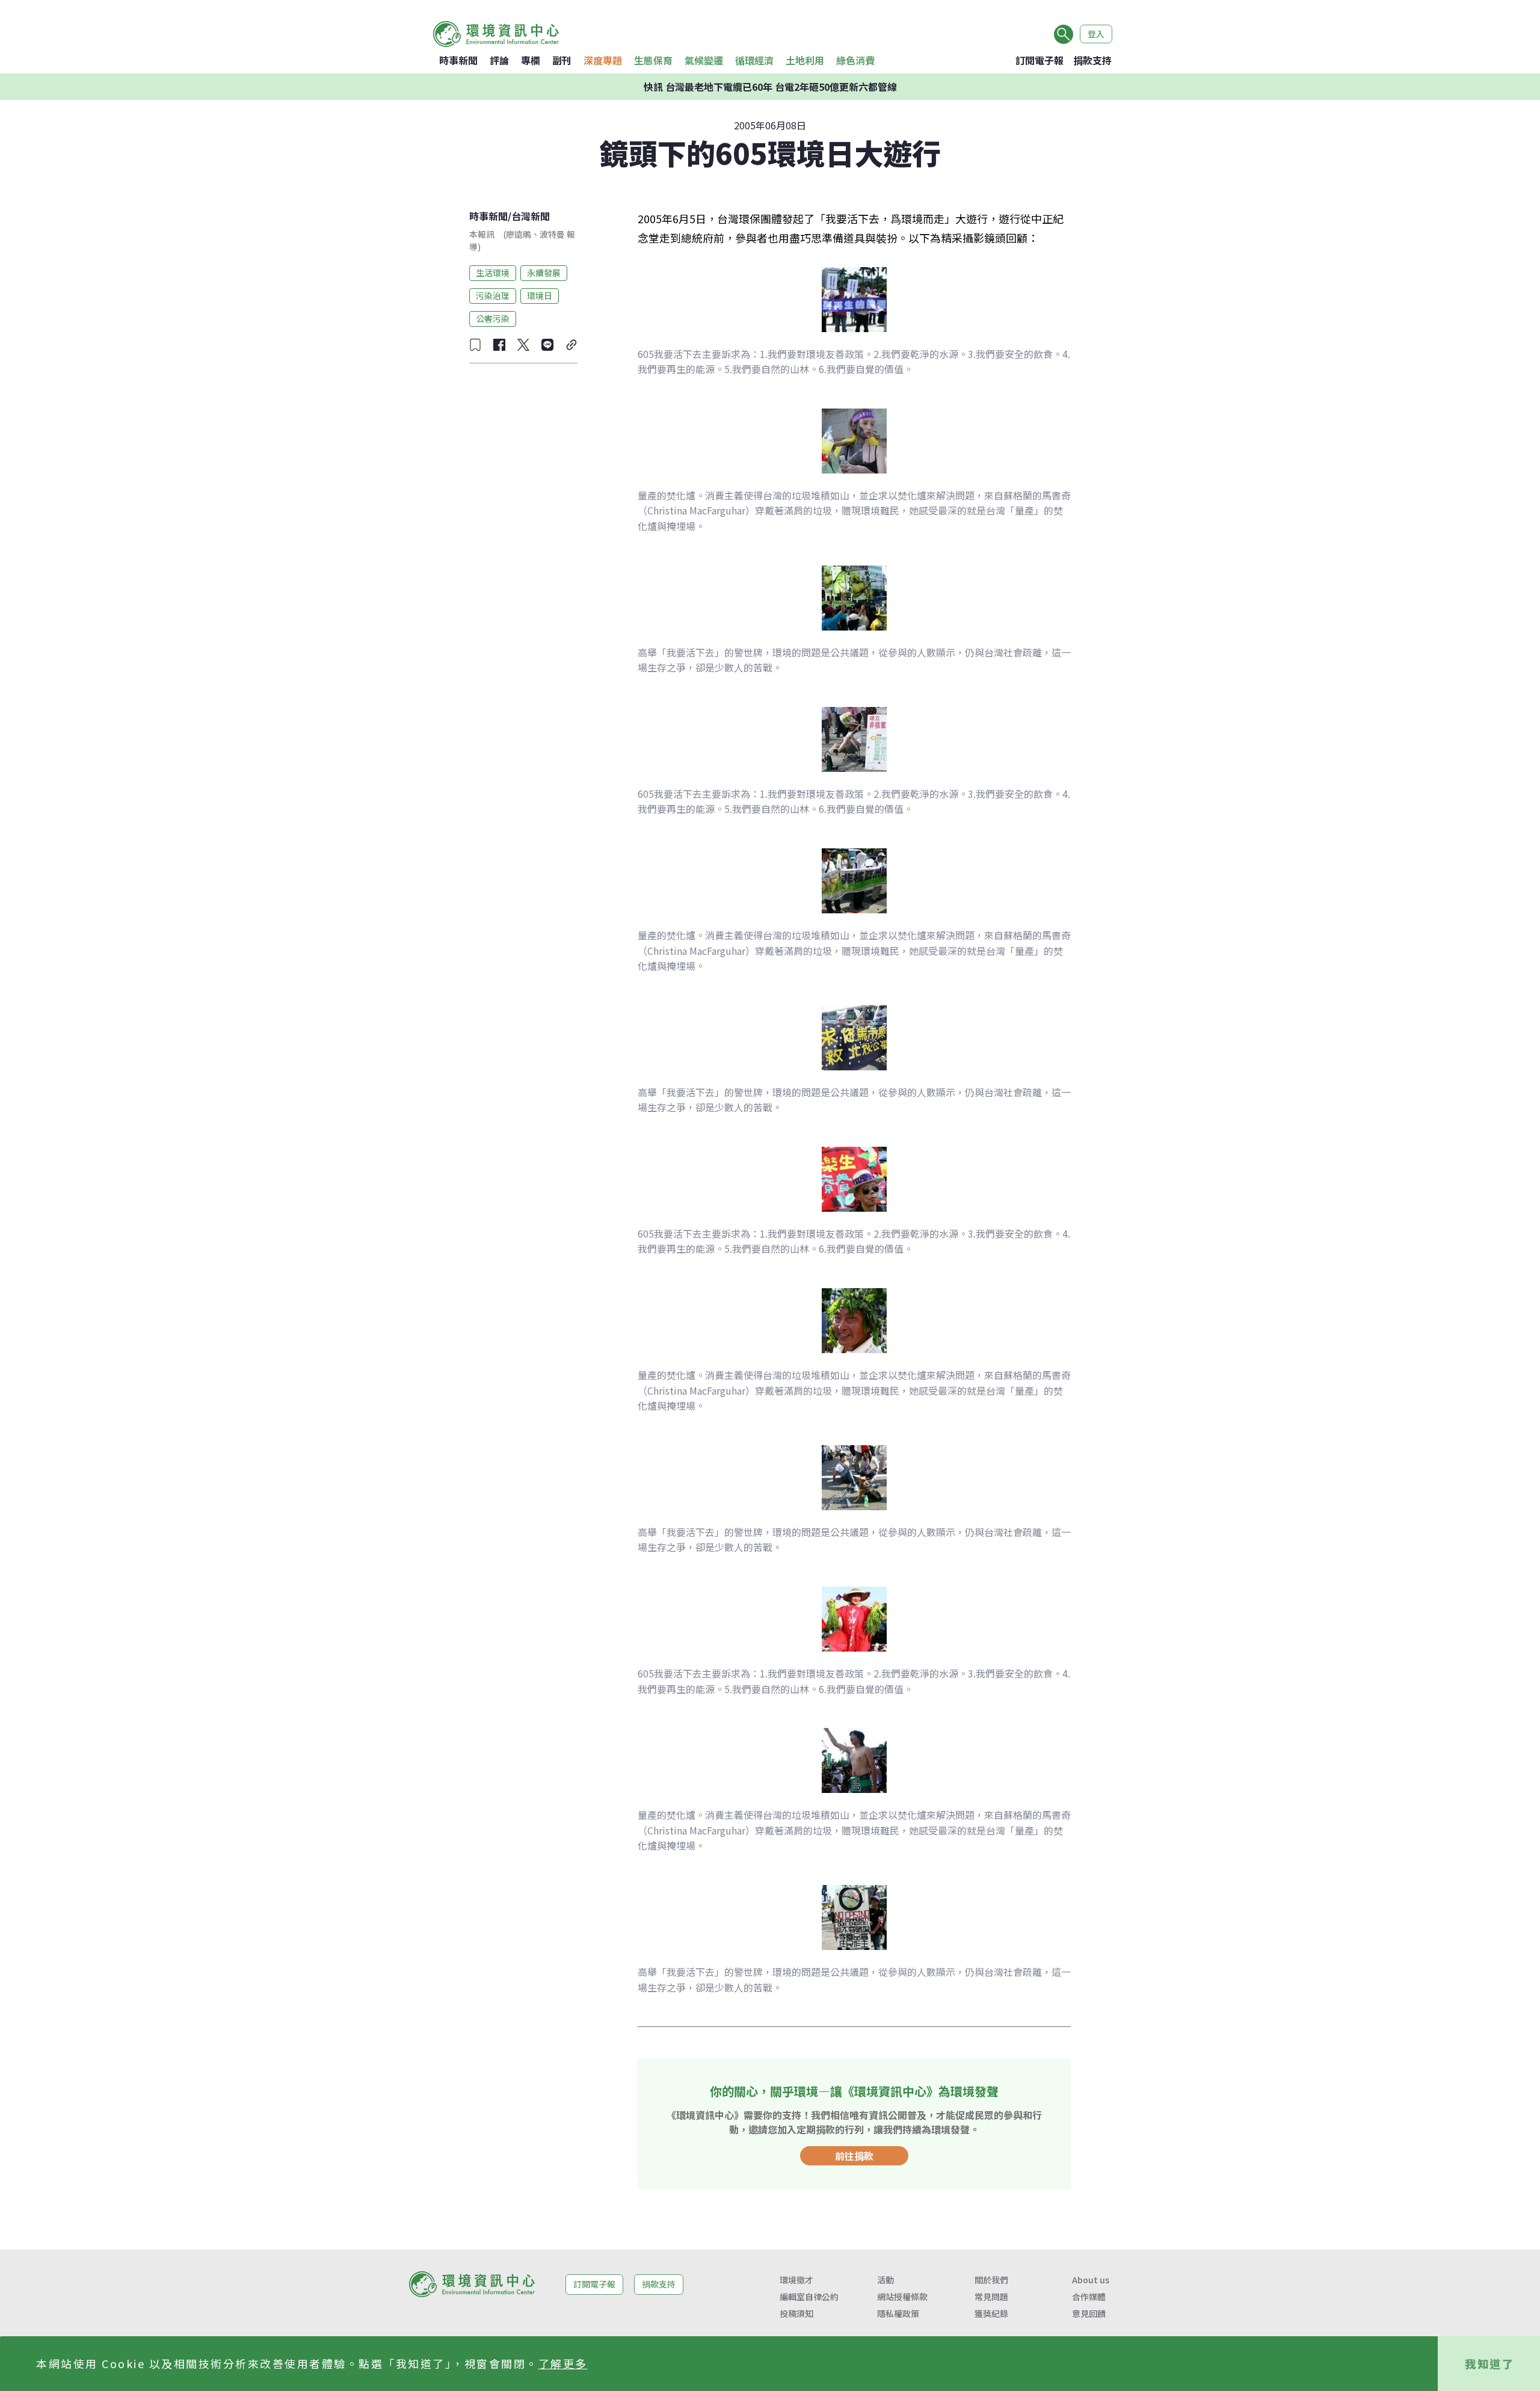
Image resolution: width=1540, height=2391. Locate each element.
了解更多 (563, 2363)
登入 (1096, 34)
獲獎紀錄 (991, 2313)
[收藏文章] (475, 345)
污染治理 (493, 295)
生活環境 (493, 273)
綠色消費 (855, 60)
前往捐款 (854, 2156)
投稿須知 (796, 2313)
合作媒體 (1089, 2297)
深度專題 (603, 60)
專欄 (531, 60)
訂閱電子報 (1039, 60)
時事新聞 (458, 60)
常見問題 (991, 2297)
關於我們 (991, 2280)
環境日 (540, 295)
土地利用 (805, 60)
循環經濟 (754, 60)
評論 (499, 60)
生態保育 (653, 60)
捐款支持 (1092, 60)
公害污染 (493, 318)
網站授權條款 (902, 2297)
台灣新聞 (531, 216)
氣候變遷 (704, 60)
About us (1091, 2280)
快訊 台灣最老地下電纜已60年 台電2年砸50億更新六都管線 (770, 87)
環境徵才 (796, 2280)
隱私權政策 (898, 2313)
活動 (885, 2280)
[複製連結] (571, 345)
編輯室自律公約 (809, 2297)
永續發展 (544, 273)
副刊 (562, 60)
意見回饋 (1089, 2313)
